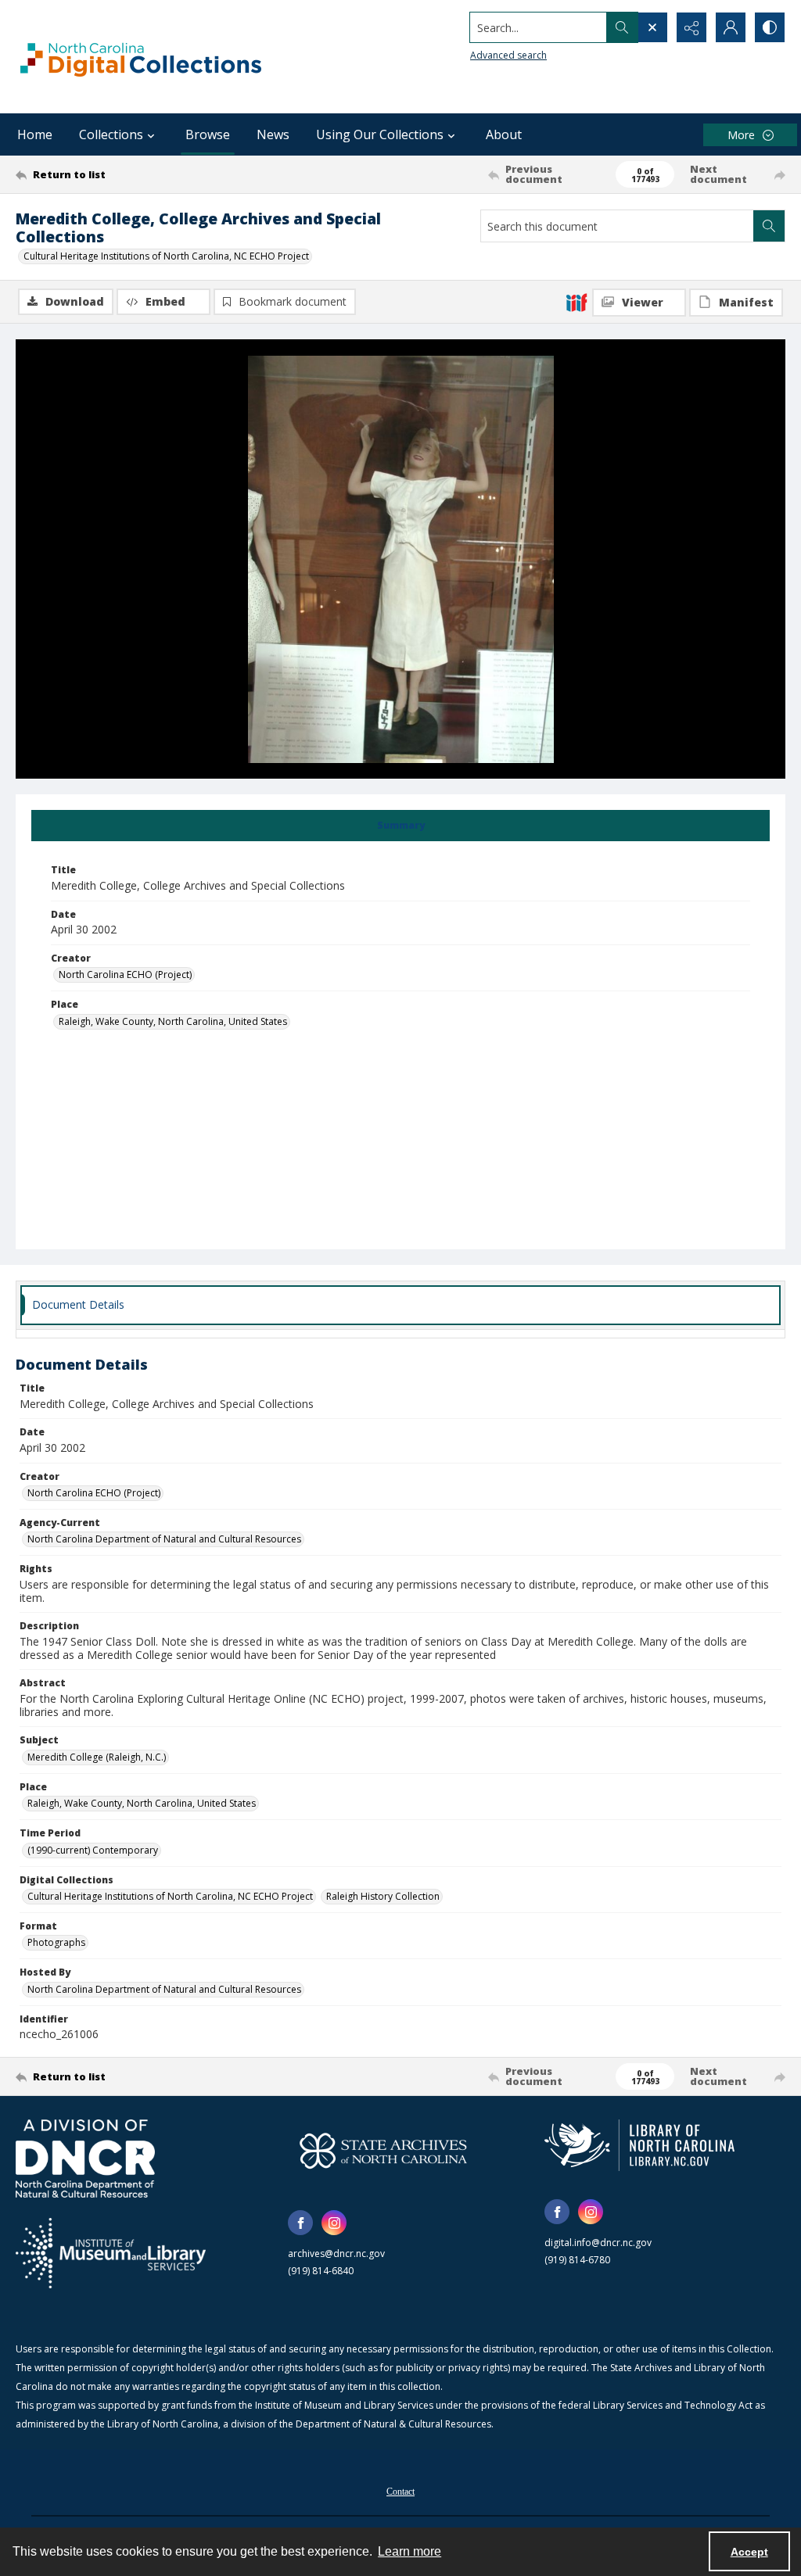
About (504, 134)
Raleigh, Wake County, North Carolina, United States (173, 1021)
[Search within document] (769, 226)
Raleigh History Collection (383, 1896)
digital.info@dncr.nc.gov (598, 2243)
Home (35, 134)
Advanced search (508, 55)
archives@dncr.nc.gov (336, 2254)
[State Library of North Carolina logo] (639, 2145)
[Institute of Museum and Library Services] (111, 2253)
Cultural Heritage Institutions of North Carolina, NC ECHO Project (166, 256)
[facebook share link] (300, 2223)
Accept (749, 2552)
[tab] (400, 826)
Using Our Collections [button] (380, 134)
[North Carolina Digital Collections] (141, 57)
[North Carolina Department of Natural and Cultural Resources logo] (85, 2159)
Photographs (56, 1942)
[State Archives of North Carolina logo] (383, 2151)
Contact (400, 2492)
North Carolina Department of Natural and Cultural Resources (164, 1539)
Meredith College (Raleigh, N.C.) (97, 1757)
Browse (208, 134)
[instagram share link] (334, 2223)
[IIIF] (577, 302)
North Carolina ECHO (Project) (125, 975)
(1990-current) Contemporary (93, 1850)
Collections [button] (111, 134)
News (273, 134)
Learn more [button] (409, 2551)
